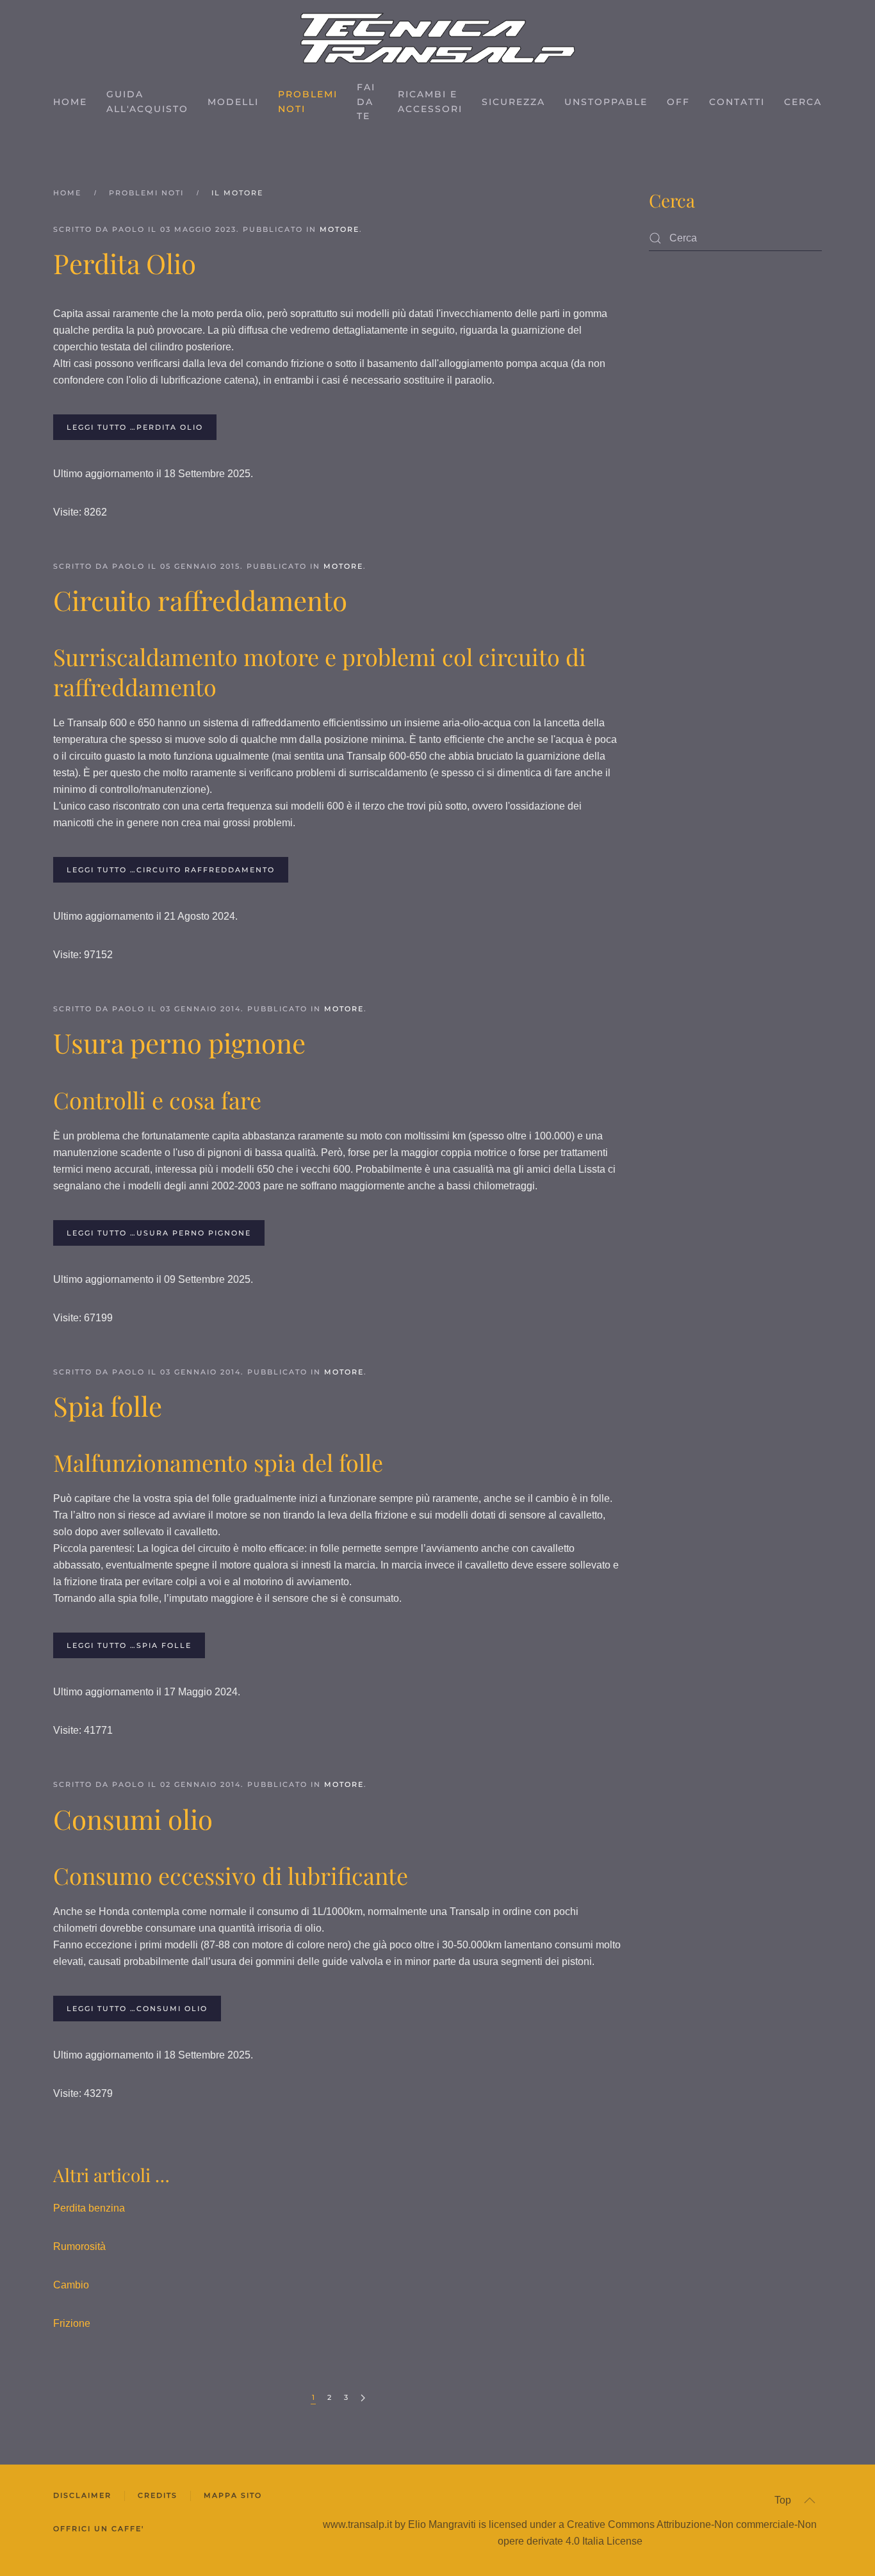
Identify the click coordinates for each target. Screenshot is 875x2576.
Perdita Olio (125, 263)
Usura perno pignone (179, 1043)
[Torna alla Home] (438, 38)
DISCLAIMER (82, 2495)
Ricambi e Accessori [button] (430, 102)
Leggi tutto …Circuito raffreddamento (171, 870)
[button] (810, 2500)
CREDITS (158, 2495)
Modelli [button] (233, 102)
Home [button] (70, 102)
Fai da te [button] (366, 102)
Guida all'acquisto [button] (147, 102)
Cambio (71, 2285)
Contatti (737, 102)
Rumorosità (79, 2246)
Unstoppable (606, 102)
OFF (678, 102)
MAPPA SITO (233, 2495)
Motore (339, 229)
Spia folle (108, 1406)
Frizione (72, 2323)
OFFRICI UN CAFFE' (99, 2529)
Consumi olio (133, 1819)
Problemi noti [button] (308, 102)
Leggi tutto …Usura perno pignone (159, 1233)
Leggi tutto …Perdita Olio (135, 427)
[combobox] (735, 238)
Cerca (803, 102)
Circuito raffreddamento (200, 600)
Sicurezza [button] (513, 102)
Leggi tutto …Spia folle (129, 1645)
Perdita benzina (89, 2208)
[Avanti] (363, 2398)
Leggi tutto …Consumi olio (137, 2009)
